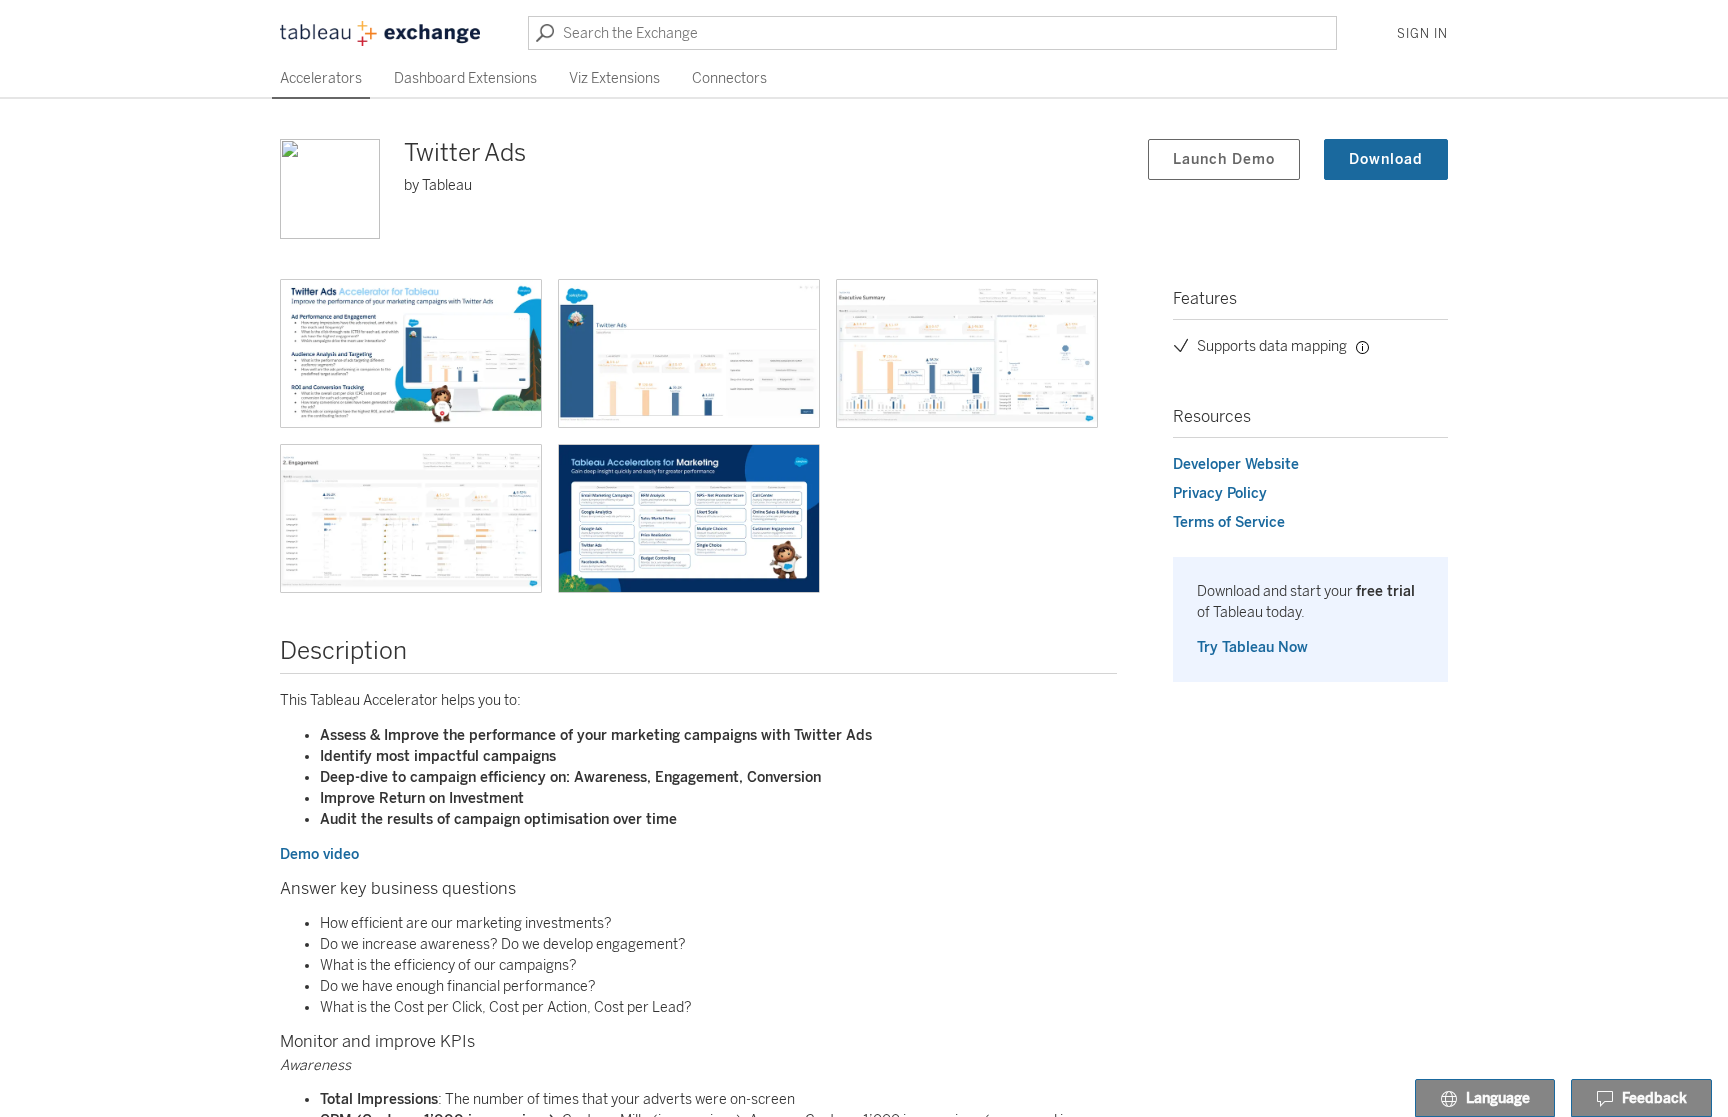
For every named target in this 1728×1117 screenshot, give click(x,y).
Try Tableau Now (1252, 647)
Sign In (1422, 34)
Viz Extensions (614, 78)
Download (1386, 159)
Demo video (319, 854)
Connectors (729, 78)
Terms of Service (1229, 522)
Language (1498, 1098)
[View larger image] (411, 353)
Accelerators (321, 78)
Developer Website (1236, 464)
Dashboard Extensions (465, 78)
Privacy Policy (1220, 493)
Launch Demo (1224, 159)
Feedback (1654, 1098)
